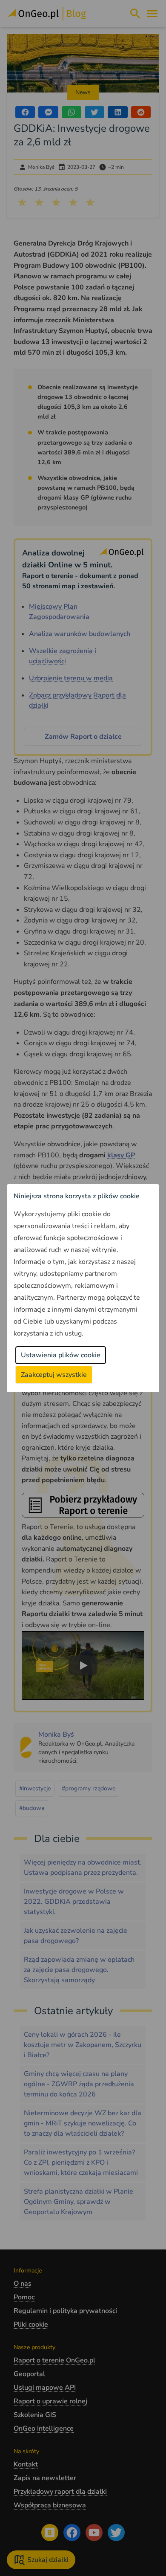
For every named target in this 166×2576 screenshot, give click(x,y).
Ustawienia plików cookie (61, 1355)
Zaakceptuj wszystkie (54, 1375)
